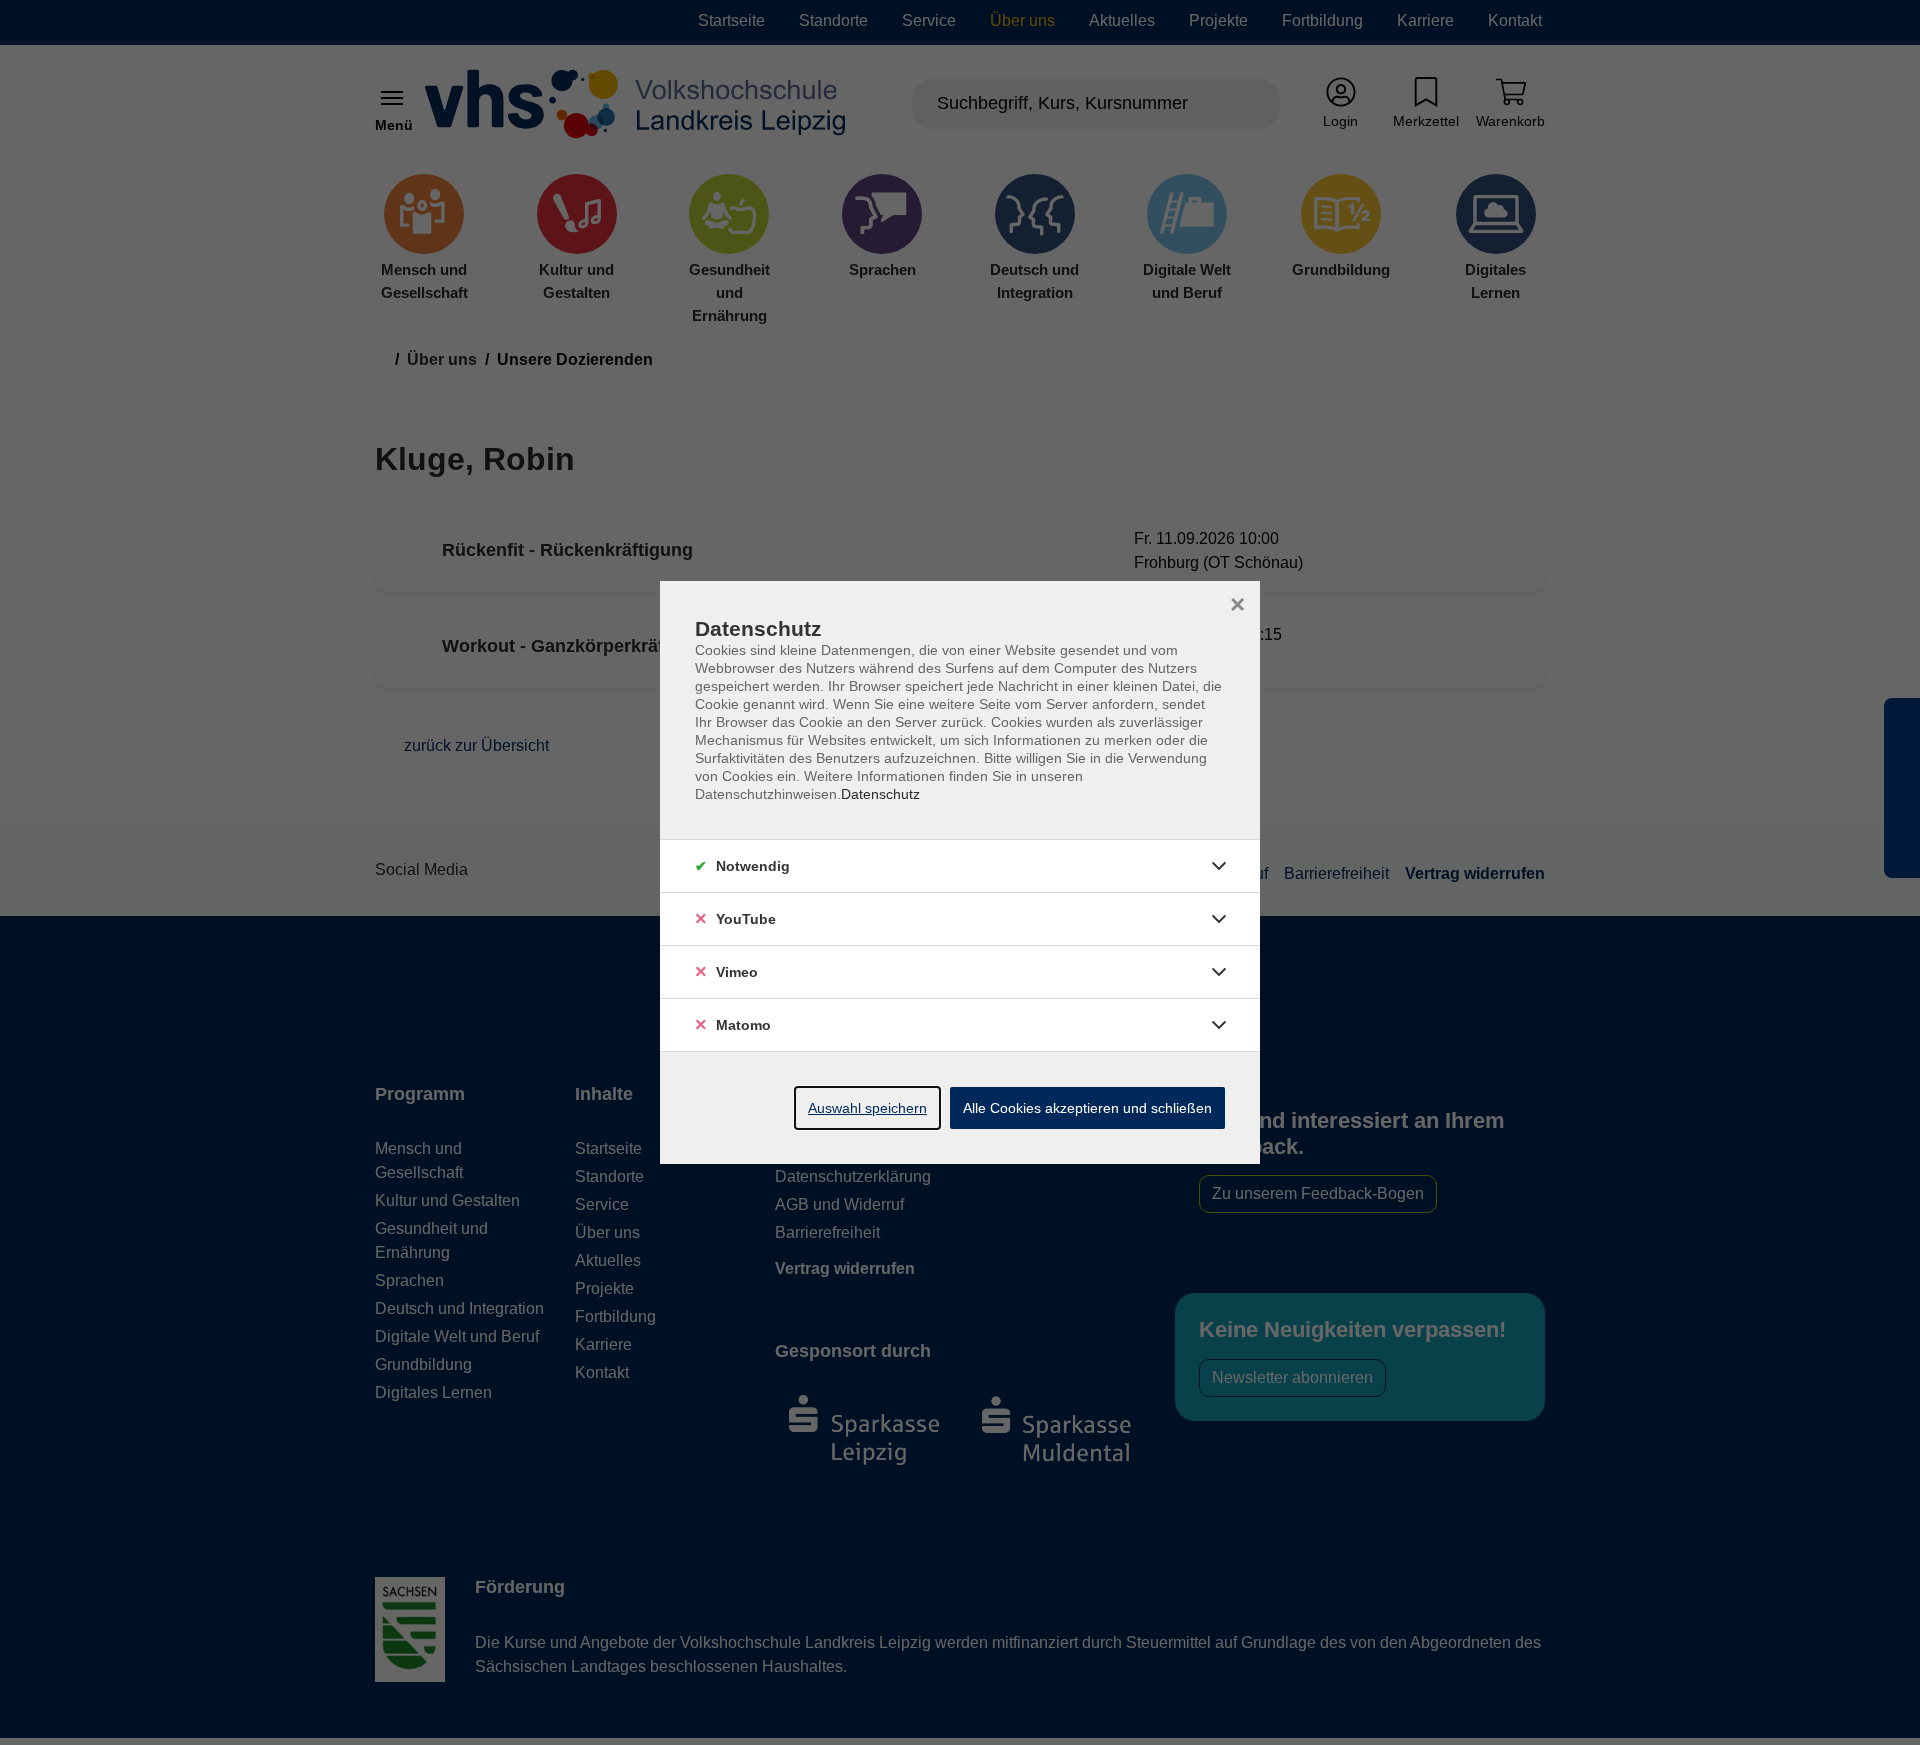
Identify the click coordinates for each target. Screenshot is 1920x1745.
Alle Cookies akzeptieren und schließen (1087, 1108)
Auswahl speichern (867, 1108)
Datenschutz (880, 794)
